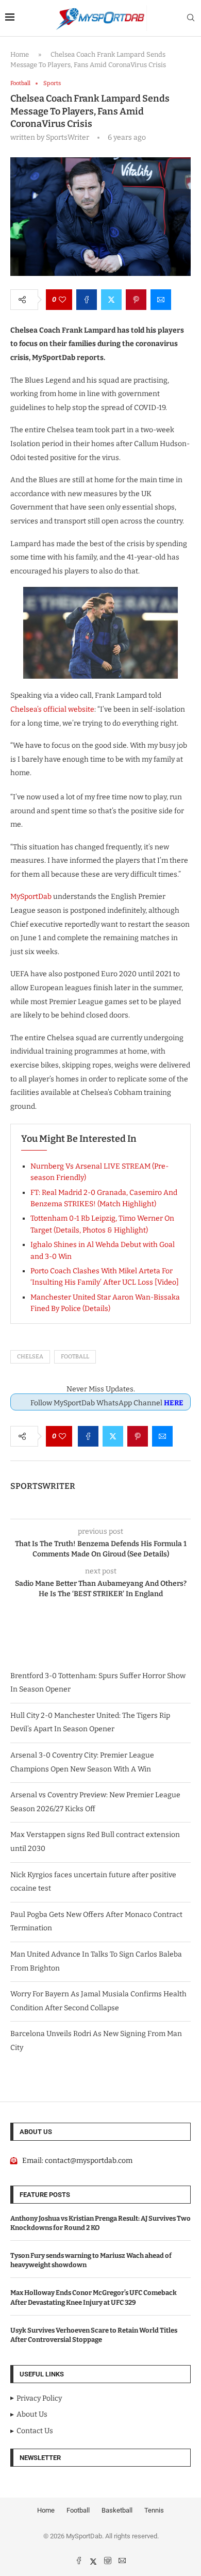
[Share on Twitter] (111, 300)
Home (20, 54)
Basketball (117, 2510)
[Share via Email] (161, 300)
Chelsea (30, 1357)
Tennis (154, 2510)
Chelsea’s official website (52, 709)
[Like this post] (62, 300)
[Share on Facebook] (87, 300)
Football (75, 1357)
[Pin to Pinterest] (136, 300)
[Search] (191, 18)
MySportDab (31, 897)
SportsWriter (43, 1486)
